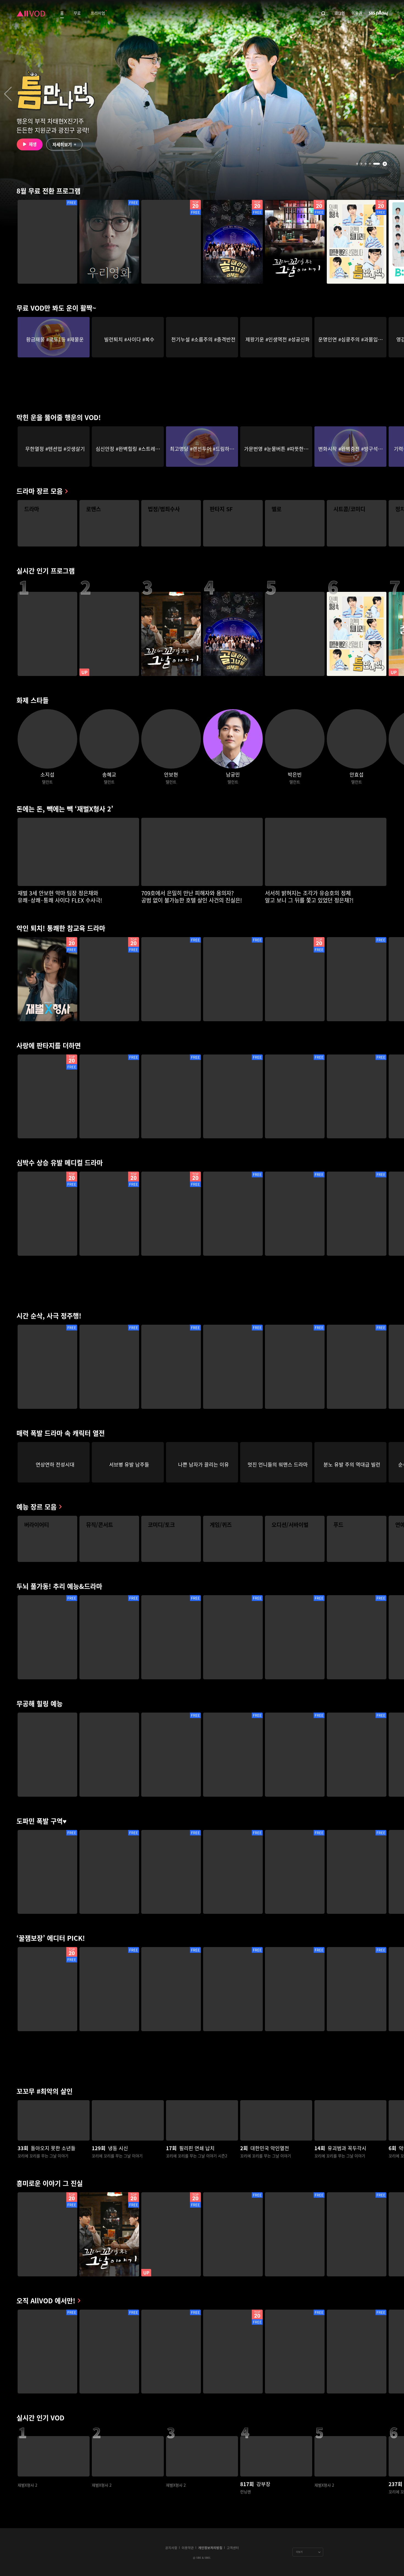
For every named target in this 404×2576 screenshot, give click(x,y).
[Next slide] (396, 94)
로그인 (340, 13)
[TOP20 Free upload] (171, 2234)
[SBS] (378, 13)
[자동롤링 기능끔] (385, 164)
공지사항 (171, 2548)
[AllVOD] (31, 13)
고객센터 (233, 2548)
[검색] (323, 13)
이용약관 (188, 2548)
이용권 (357, 13)
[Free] (47, 242)
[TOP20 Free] (171, 242)
